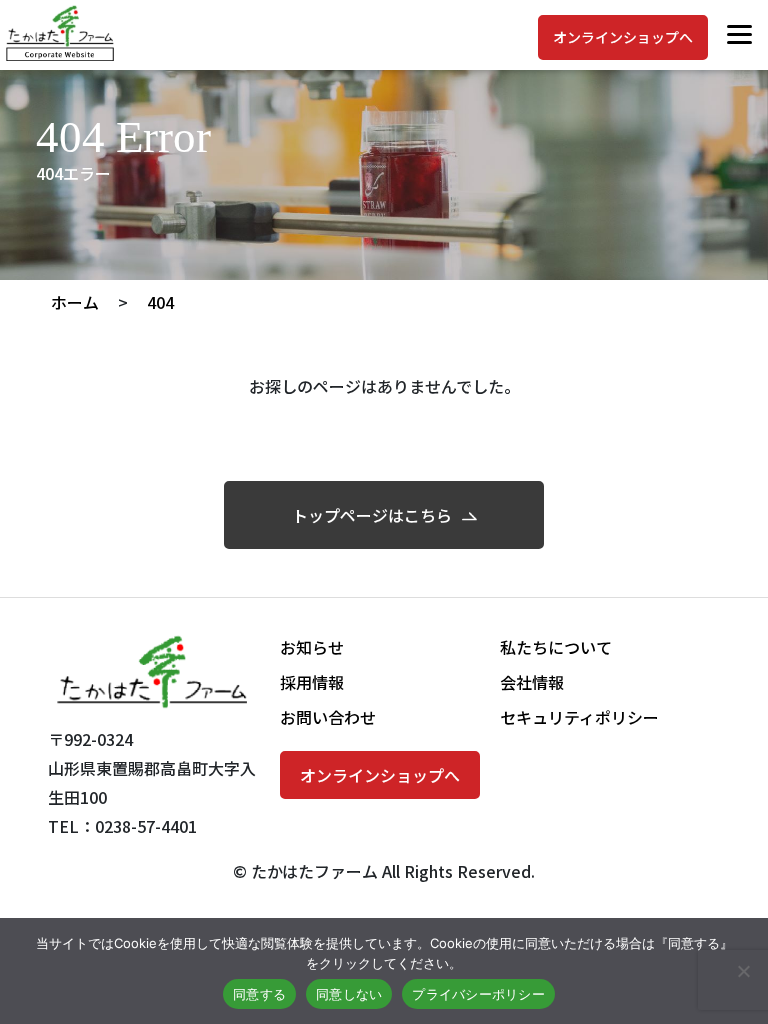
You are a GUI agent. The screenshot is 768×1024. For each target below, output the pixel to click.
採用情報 (312, 682)
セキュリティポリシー (579, 717)
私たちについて (556, 647)
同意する (259, 994)
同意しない (349, 994)
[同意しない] (743, 971)
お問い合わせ (328, 717)
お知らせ (312, 647)
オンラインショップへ (623, 37)
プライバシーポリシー (478, 994)
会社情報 (532, 682)
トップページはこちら (372, 515)
